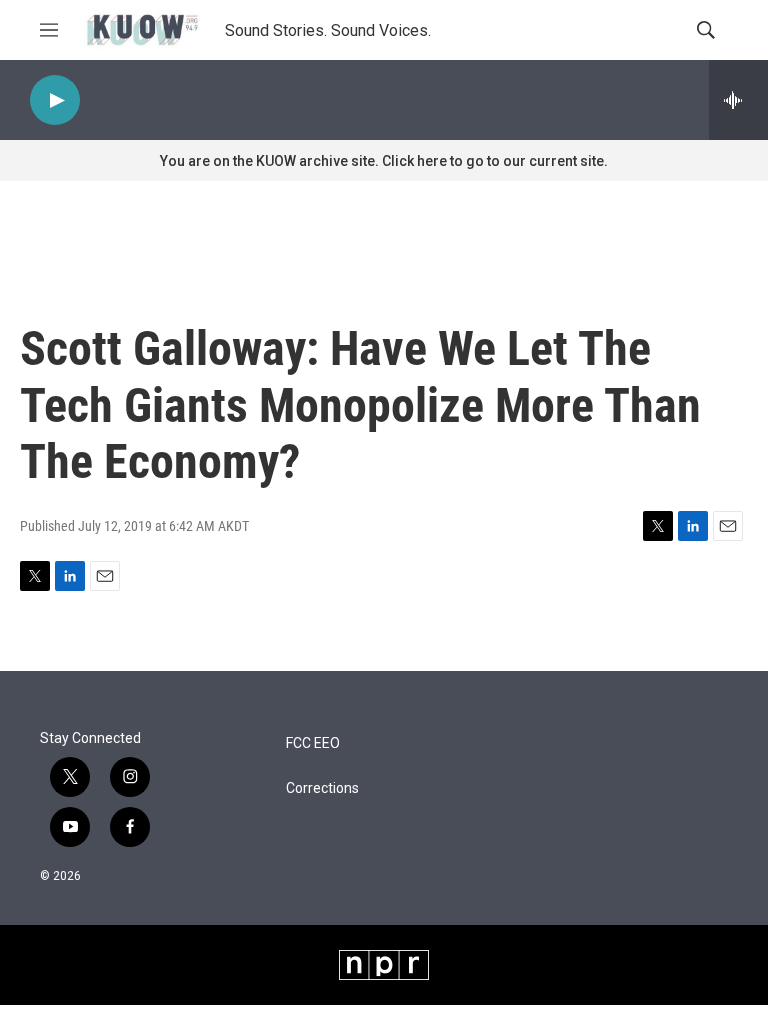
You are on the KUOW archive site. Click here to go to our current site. (384, 161)
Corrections (322, 788)
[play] (55, 100)
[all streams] (738, 100)
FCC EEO (313, 743)
